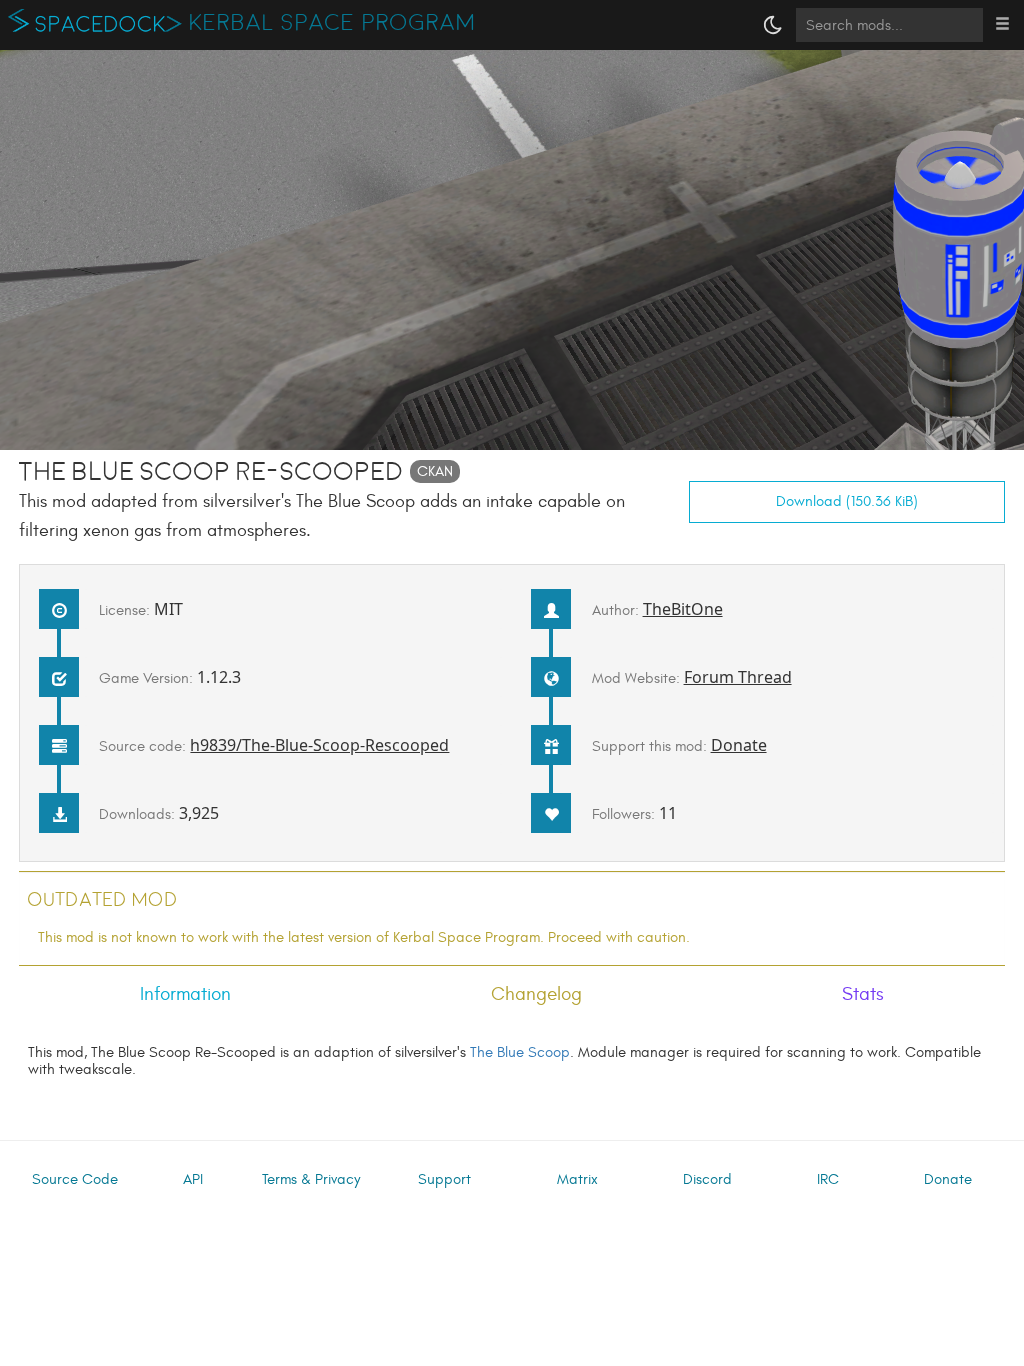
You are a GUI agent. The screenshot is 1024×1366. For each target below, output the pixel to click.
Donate (739, 745)
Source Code (75, 1179)
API (193, 1179)
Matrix (577, 1179)
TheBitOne (683, 609)
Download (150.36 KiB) (847, 501)
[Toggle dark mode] (773, 25)
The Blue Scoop (520, 1052)
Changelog (536, 994)
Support (444, 1179)
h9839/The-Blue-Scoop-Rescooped (319, 745)
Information (185, 994)
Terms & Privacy (311, 1179)
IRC (828, 1179)
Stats (863, 994)
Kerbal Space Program (332, 23)
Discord (707, 1179)
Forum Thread (738, 677)
